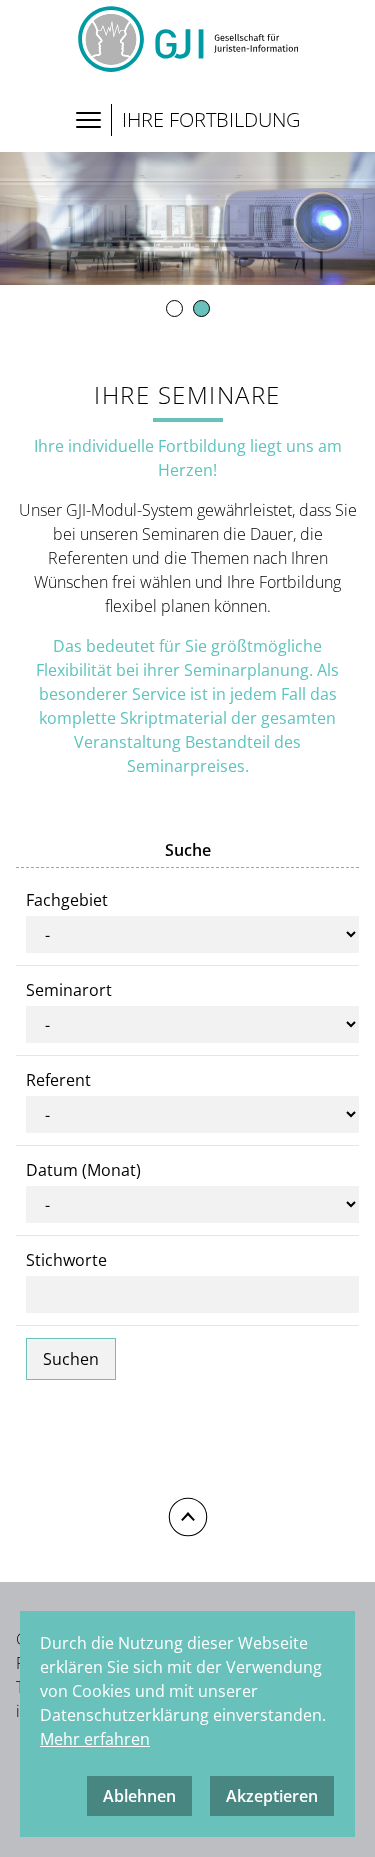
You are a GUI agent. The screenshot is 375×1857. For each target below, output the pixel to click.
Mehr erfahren (95, 1739)
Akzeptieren (272, 1796)
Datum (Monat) (83, 1170)
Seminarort (69, 990)
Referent (58, 1080)
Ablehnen (139, 1796)
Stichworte (66, 1260)
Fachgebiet (67, 900)
